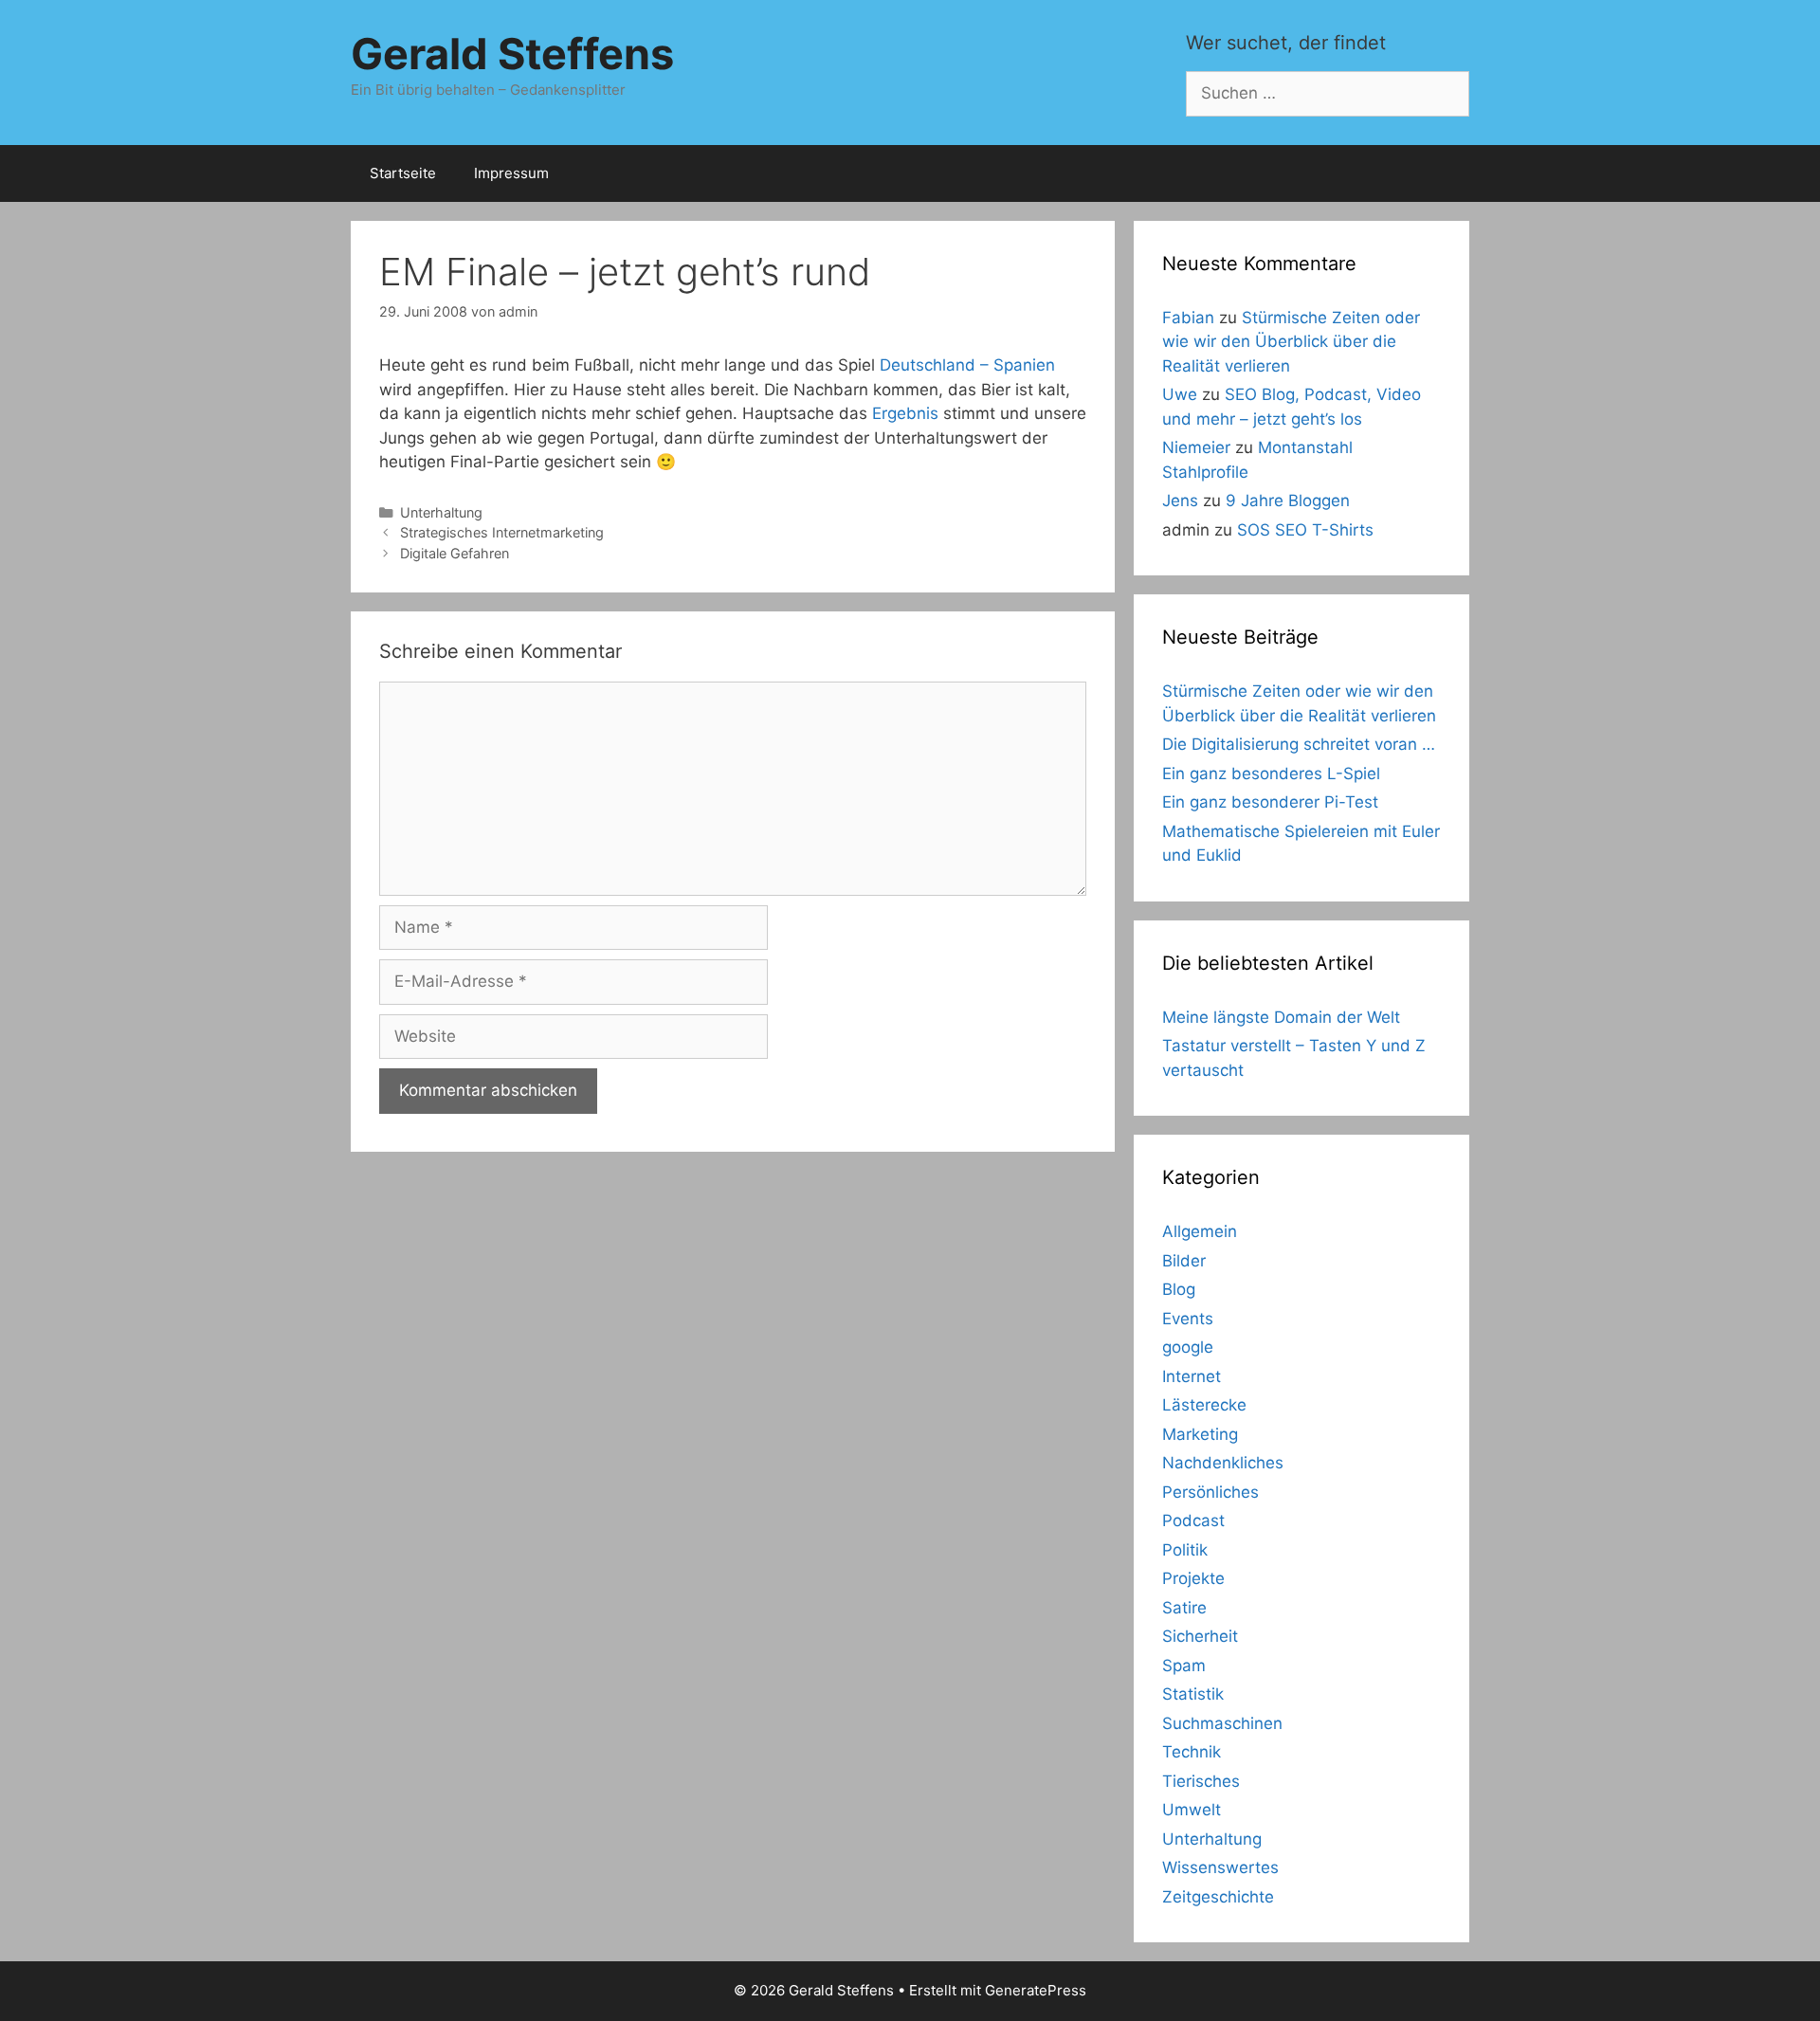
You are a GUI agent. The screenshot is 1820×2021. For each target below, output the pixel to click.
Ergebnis (905, 413)
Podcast (1193, 1520)
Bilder (1184, 1261)
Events (1188, 1319)
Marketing (1200, 1434)
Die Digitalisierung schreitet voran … (1299, 744)
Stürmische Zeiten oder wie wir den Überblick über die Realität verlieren (1291, 342)
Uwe (1180, 394)
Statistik (1193, 1694)
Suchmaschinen (1222, 1723)
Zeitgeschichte (1218, 1897)
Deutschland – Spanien (967, 365)
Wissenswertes (1220, 1867)
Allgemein (1200, 1231)
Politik (1185, 1550)
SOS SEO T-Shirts (1305, 530)
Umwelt (1192, 1810)
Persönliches (1210, 1492)
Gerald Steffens (512, 54)
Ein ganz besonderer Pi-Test (1270, 802)
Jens (1180, 501)
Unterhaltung (441, 512)
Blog (1179, 1289)
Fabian (1188, 318)
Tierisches (1201, 1781)
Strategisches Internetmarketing (502, 532)
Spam (1184, 1666)
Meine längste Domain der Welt (1281, 1017)
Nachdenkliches (1223, 1463)
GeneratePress (1036, 1990)
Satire (1184, 1608)
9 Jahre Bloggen (1288, 501)
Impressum (511, 173)
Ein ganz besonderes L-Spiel (1271, 774)
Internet (1192, 1376)
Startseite (403, 173)
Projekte (1193, 1578)
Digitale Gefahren (455, 553)
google (1188, 1347)
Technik (1192, 1752)
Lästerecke (1204, 1405)
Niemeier (1196, 447)
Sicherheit (1200, 1636)
